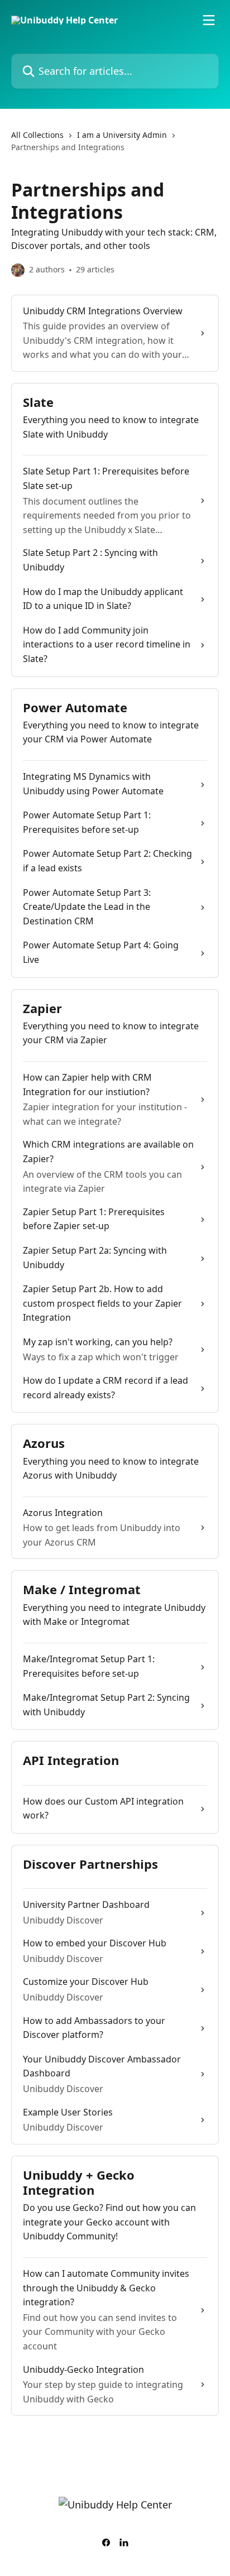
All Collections (37, 135)
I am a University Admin (122, 135)
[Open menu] (209, 20)
